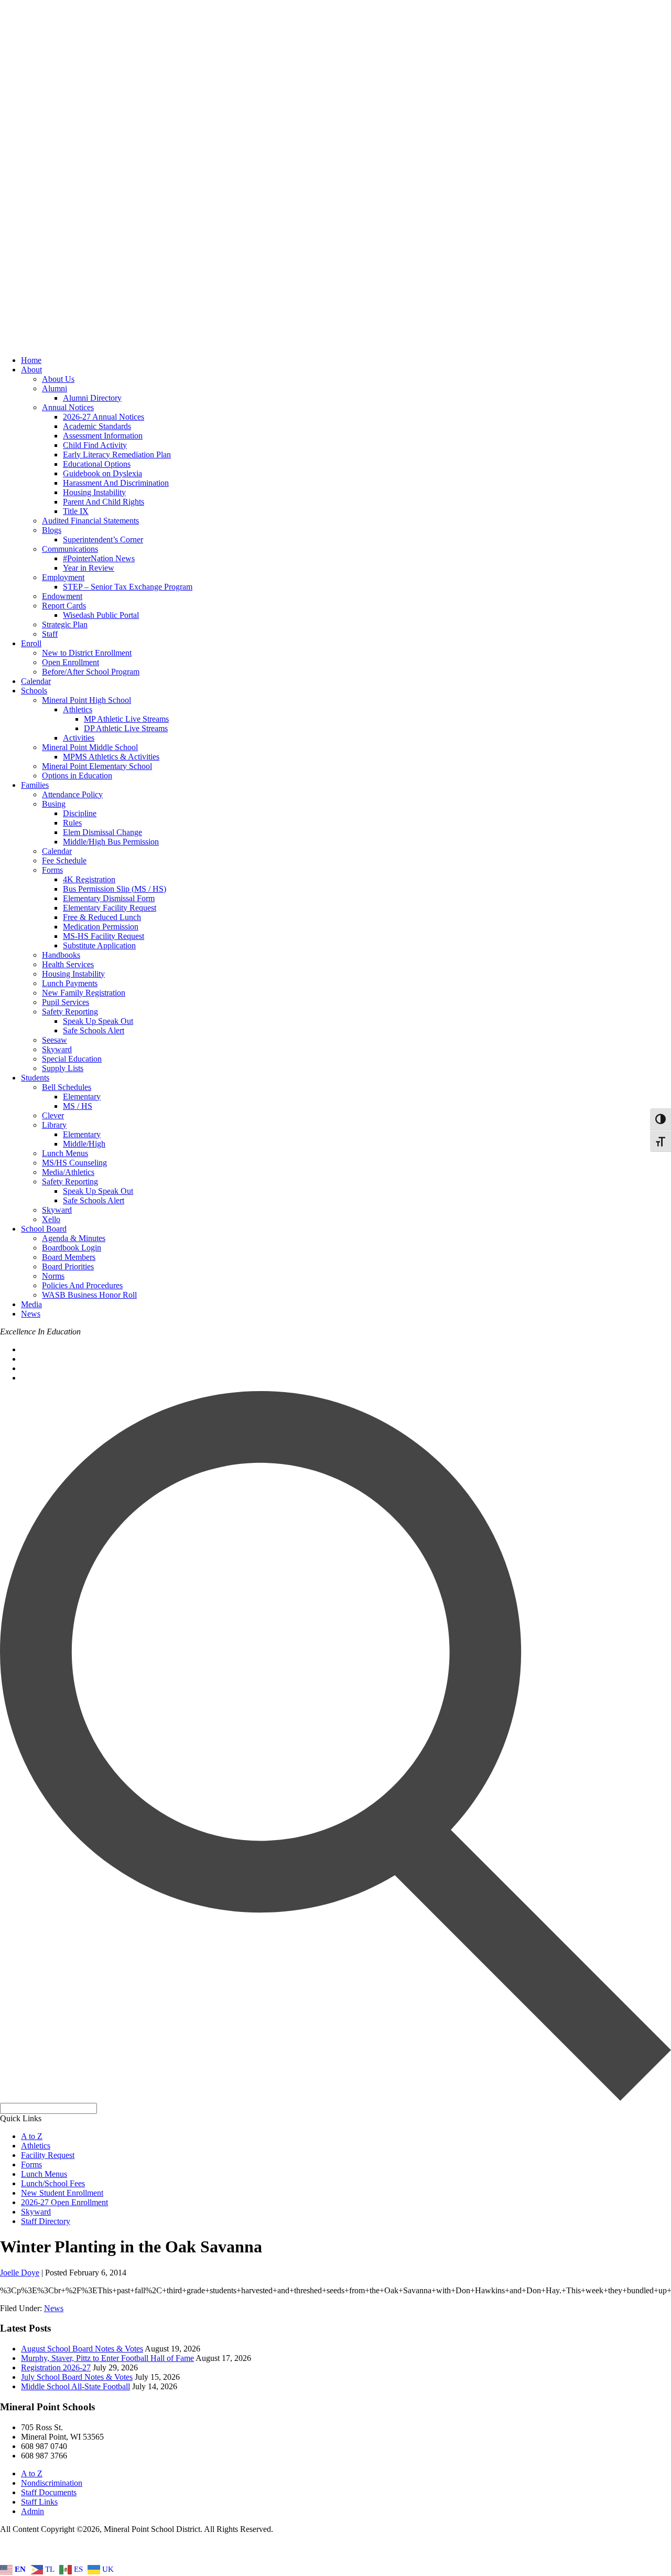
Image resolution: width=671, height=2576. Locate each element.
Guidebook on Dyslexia (102, 473)
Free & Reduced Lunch (102, 917)
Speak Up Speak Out (98, 1021)
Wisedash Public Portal (101, 615)
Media (31, 1304)
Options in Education (77, 776)
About (31, 370)
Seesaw (55, 1040)
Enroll (31, 643)
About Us (58, 379)
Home (31, 360)
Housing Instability (94, 492)
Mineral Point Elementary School (97, 766)
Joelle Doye (20, 2273)
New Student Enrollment (62, 2193)
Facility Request (48, 2155)
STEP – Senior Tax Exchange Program (128, 587)
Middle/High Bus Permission (111, 842)
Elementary (82, 1097)
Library (54, 1125)
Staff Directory (46, 2221)
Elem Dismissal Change (102, 832)
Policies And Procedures (82, 1285)
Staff (50, 634)
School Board (44, 1229)
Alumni (55, 388)
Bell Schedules (67, 1087)
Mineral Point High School (86, 700)
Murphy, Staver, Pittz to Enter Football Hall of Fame (107, 2358)
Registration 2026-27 (56, 2367)
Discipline (80, 813)
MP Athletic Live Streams (126, 719)
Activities (79, 738)
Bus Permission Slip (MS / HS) (115, 889)
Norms (53, 1276)
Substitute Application (99, 945)
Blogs (52, 530)
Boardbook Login (72, 1248)
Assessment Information (103, 436)
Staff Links (39, 2502)
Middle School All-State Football (75, 2386)
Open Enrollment (71, 662)
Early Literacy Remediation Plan (117, 455)
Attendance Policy (72, 794)
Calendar (36, 681)
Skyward (57, 1049)
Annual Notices (68, 407)
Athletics (78, 709)
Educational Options (97, 464)
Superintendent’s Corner (103, 539)
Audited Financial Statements (90, 521)
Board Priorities (68, 1266)
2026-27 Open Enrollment (64, 2202)
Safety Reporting (70, 1012)
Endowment (62, 596)
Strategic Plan (65, 624)
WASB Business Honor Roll (89, 1295)
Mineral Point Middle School (90, 747)
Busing (54, 804)
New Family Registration (84, 993)
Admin (33, 2511)
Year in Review (89, 568)
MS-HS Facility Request (104, 936)
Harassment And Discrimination (116, 483)
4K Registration (89, 879)
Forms (52, 870)
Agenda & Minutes (74, 1238)
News (31, 1314)
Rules (72, 823)
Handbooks (61, 955)
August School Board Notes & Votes (82, 2349)
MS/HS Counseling (74, 1163)
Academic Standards (97, 426)
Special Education (72, 1059)
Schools (34, 691)
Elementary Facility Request (110, 908)
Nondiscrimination (52, 2483)
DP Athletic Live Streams (126, 728)
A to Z (32, 2136)
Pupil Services (66, 1002)
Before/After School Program (91, 672)
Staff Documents (49, 2492)
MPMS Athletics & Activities (111, 757)
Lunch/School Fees (53, 2183)
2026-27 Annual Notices (104, 417)
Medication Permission (101, 927)
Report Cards (64, 606)
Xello (51, 1219)
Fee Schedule (64, 861)
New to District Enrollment (87, 653)
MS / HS (78, 1106)
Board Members (69, 1257)
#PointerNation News (99, 558)
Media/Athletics (68, 1172)
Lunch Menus (65, 1153)
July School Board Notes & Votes (77, 2377)
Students (35, 1078)
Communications (70, 549)
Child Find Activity (95, 445)
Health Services (68, 964)
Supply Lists (63, 1068)
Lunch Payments (70, 983)
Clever (53, 1115)
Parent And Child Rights (104, 502)
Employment (63, 577)
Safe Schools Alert (94, 1030)
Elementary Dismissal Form (109, 898)
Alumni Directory (92, 398)
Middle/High (84, 1144)
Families (35, 785)
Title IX (76, 511)
